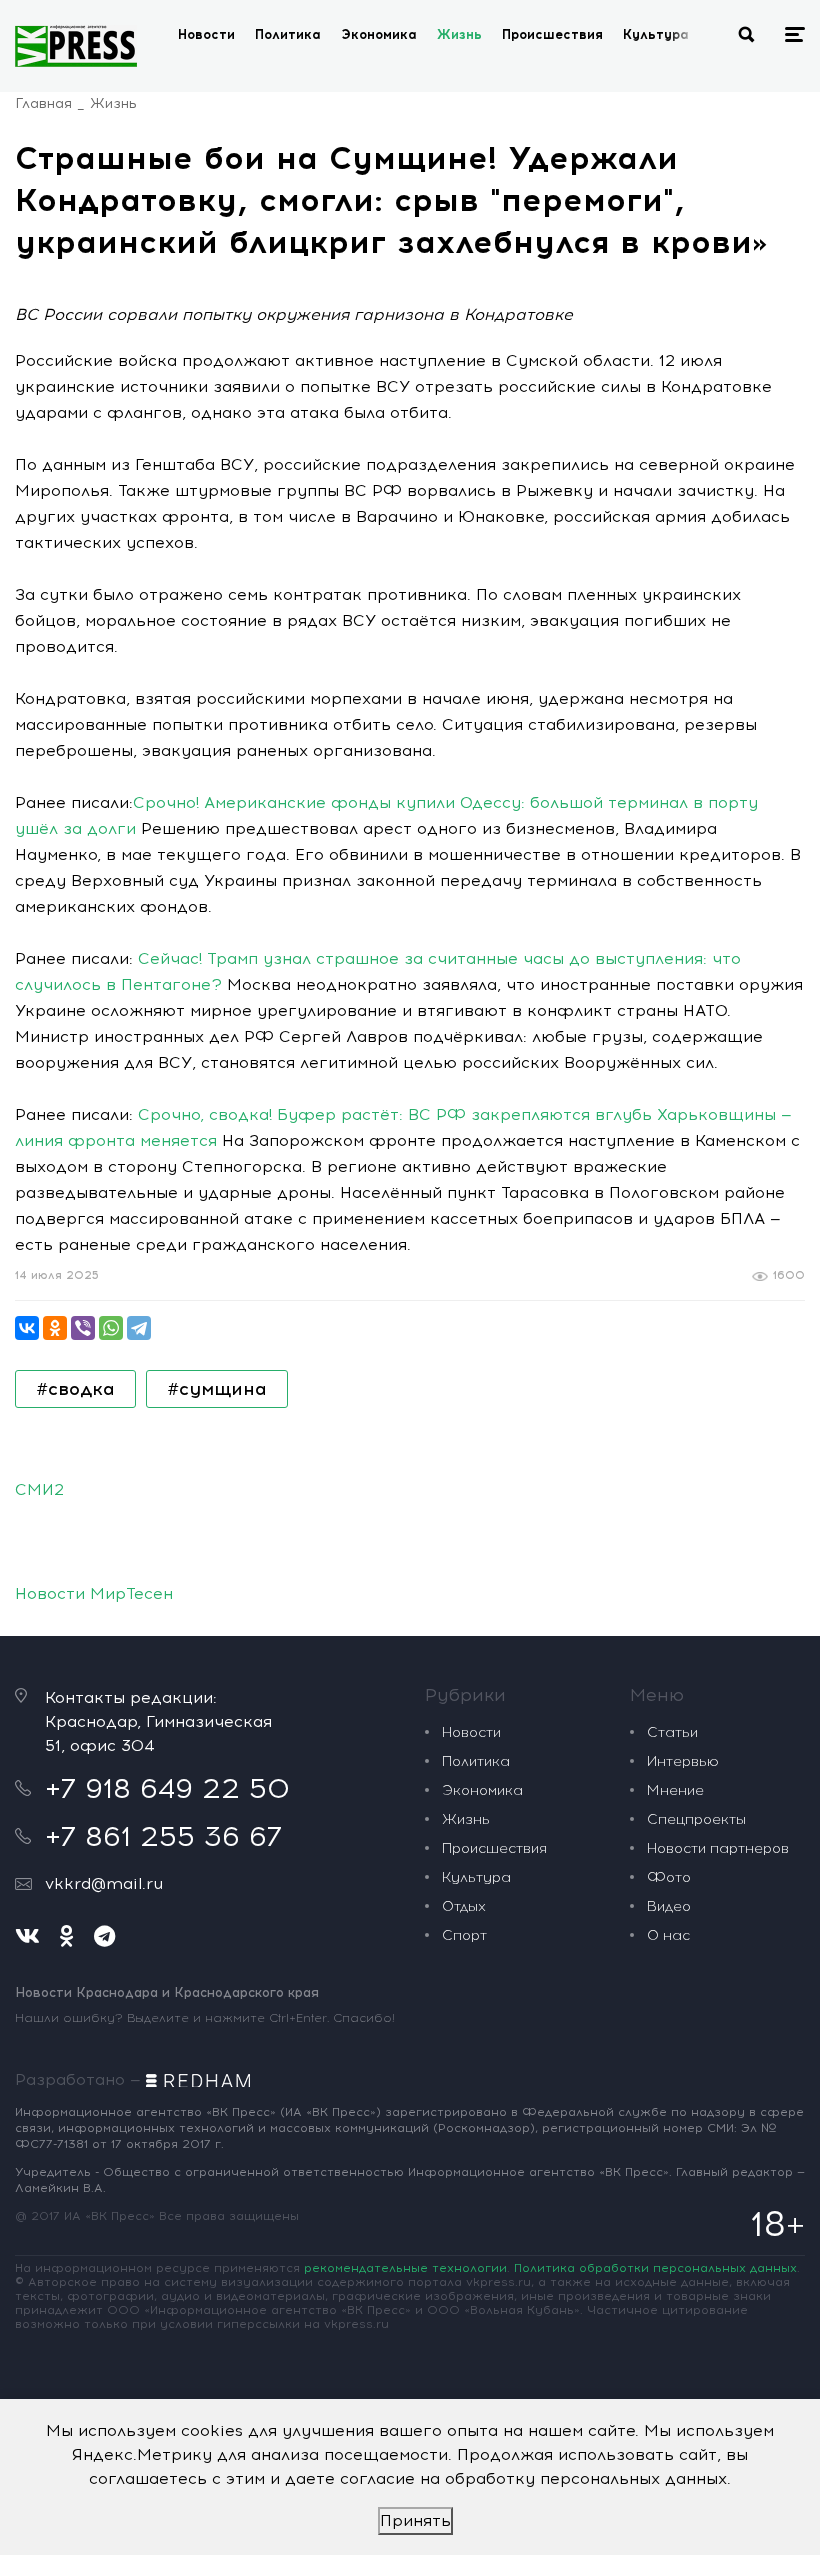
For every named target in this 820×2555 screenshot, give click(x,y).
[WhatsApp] (111, 1328)
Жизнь (459, 34)
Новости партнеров (718, 1848)
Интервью (683, 1761)
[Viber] (83, 1328)
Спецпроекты (696, 1819)
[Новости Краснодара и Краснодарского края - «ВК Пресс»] (76, 46)
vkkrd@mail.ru (104, 1883)
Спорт (464, 1935)
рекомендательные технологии (405, 2268)
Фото (669, 1877)
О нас (668, 1935)
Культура (656, 34)
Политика (288, 34)
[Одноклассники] (55, 1328)
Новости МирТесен (94, 1593)
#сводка (75, 1389)
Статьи (672, 1732)
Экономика (379, 34)
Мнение (675, 1790)
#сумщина (217, 1389)
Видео (669, 1906)
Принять (415, 2520)
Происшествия (552, 34)
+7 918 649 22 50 (167, 1788)
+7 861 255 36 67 (163, 1836)
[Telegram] (139, 1328)
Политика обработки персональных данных (655, 2268)
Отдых (464, 1906)
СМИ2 (39, 1489)
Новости (206, 34)
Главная (43, 103)
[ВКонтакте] (27, 1328)
